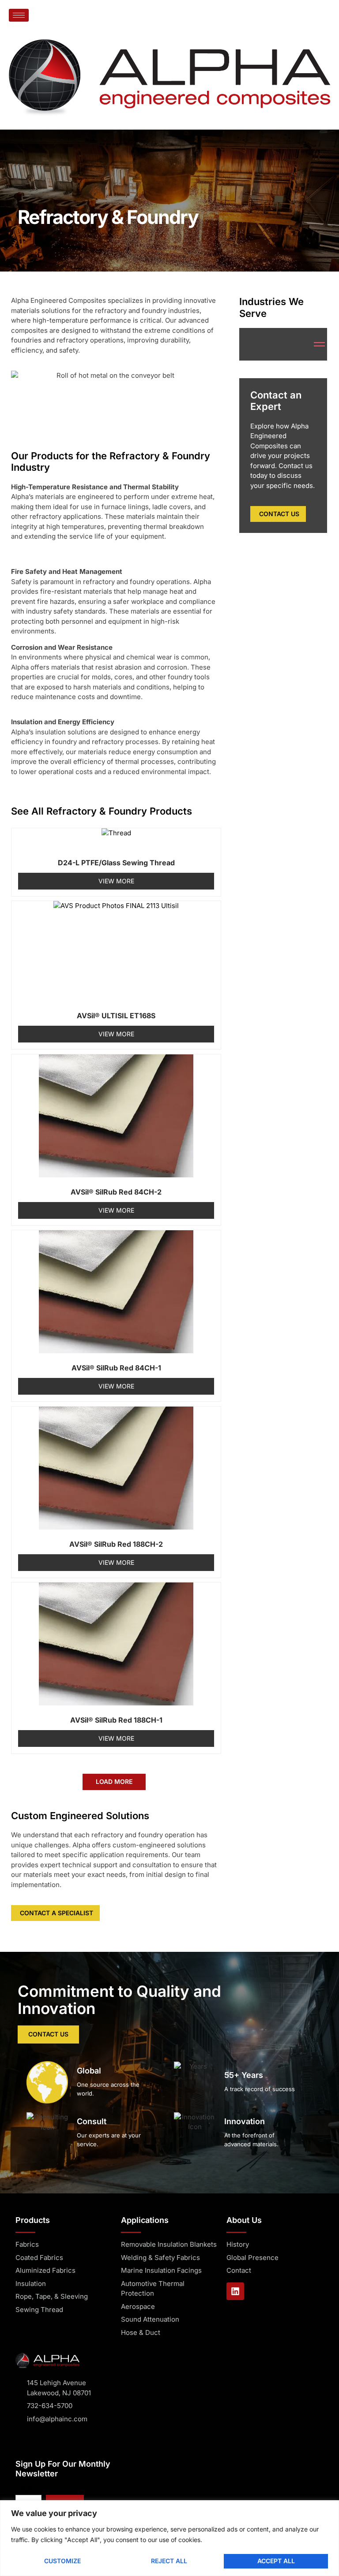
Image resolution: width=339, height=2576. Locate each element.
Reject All (169, 2561)
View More (116, 881)
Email (24, 2489)
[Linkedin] (235, 2291)
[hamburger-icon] (19, 15)
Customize (62, 2561)
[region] (169, 2538)
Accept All (276, 2561)
